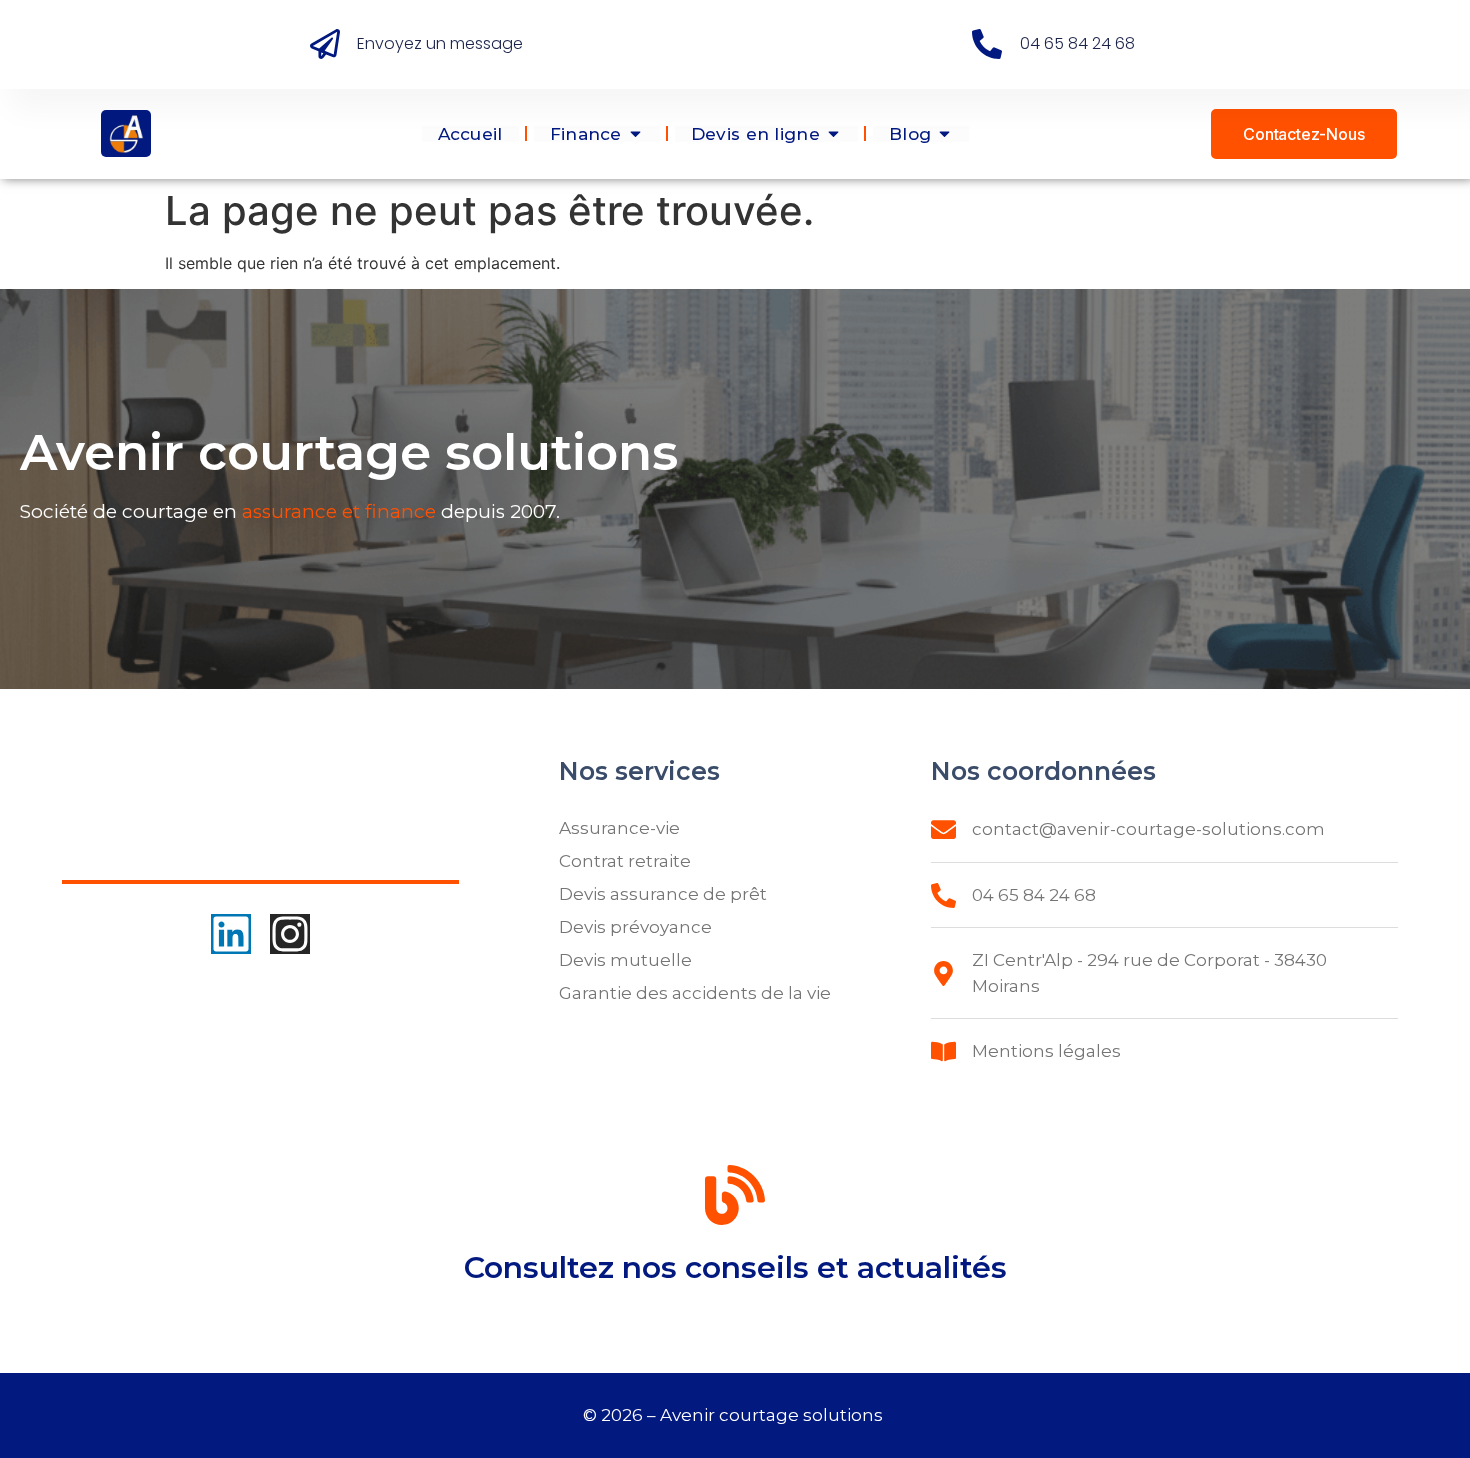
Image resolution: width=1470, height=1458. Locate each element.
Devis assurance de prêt (663, 894)
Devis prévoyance (635, 927)
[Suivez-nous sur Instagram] (290, 934)
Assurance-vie (619, 828)
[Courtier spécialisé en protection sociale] (126, 133)
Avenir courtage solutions (773, 1415)
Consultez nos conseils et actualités (735, 1267)
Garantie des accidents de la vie (695, 993)
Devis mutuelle (625, 960)
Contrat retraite (625, 861)
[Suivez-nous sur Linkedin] (231, 934)
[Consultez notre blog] (735, 1199)
